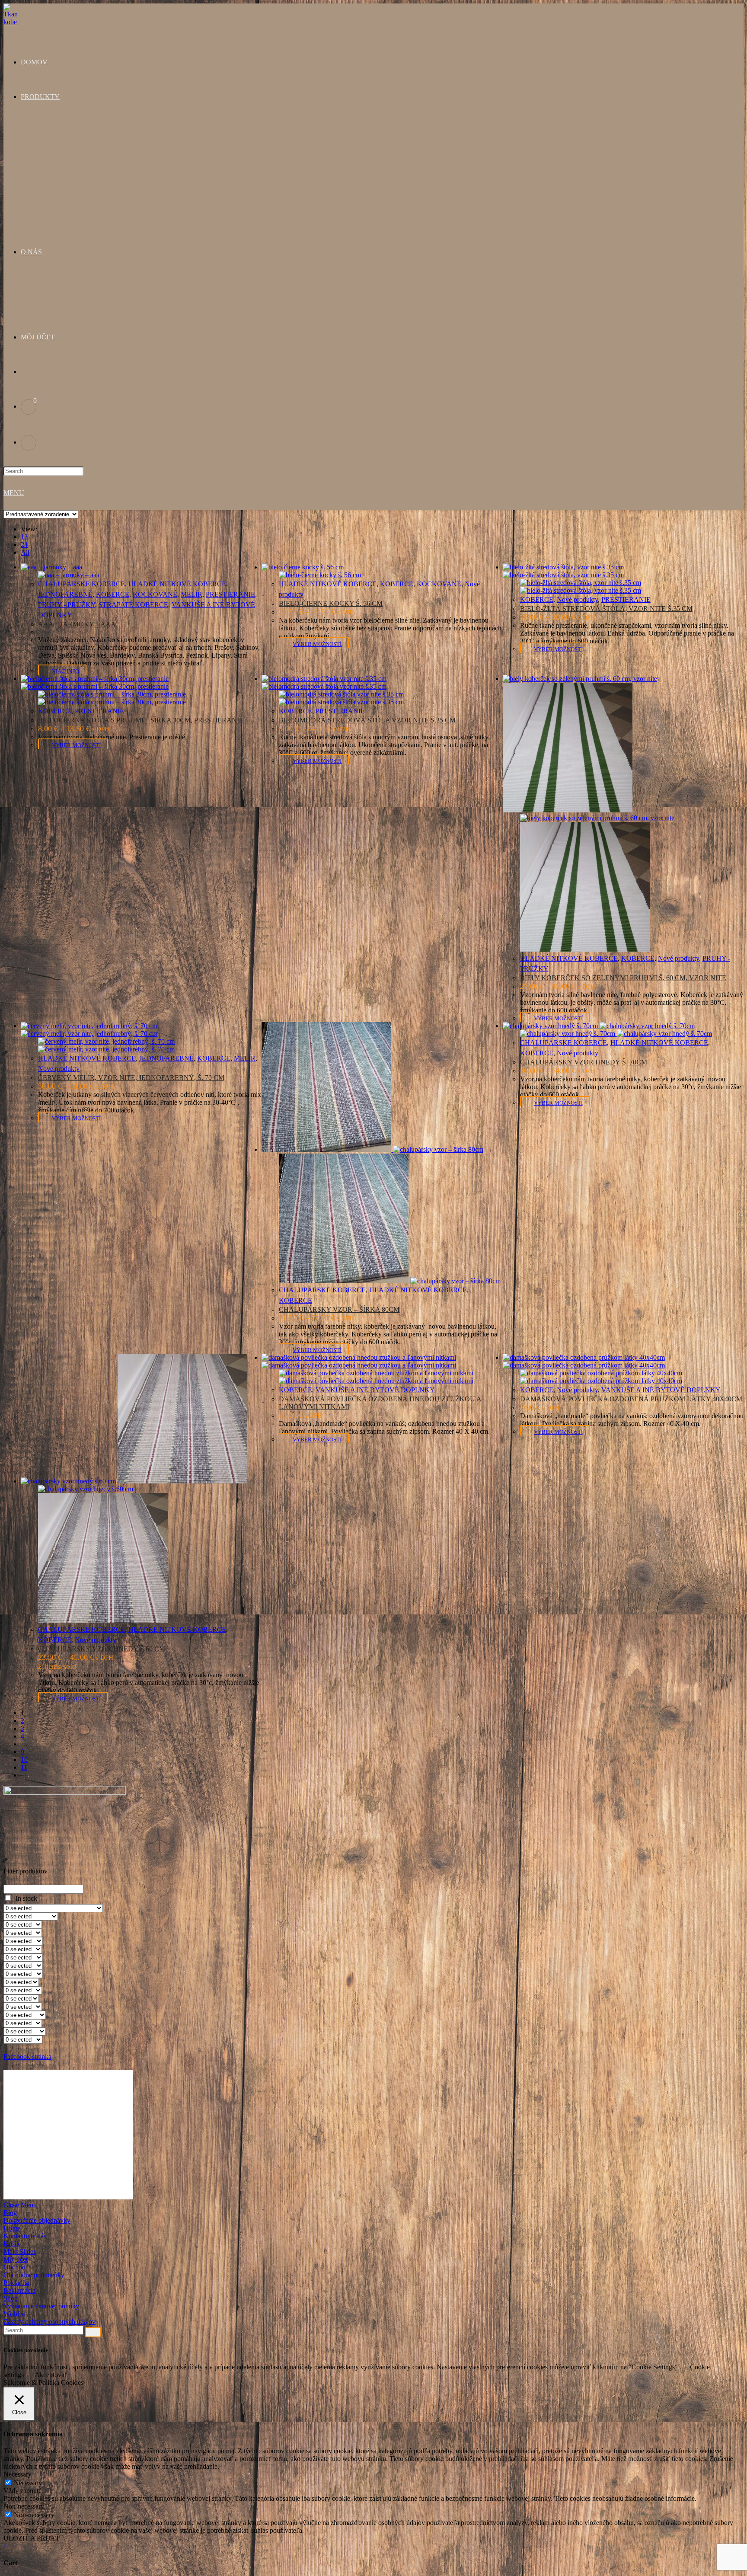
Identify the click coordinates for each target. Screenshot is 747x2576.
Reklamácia (19, 2290)
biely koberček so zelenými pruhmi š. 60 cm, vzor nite (623, 978)
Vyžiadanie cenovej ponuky (41, 2306)
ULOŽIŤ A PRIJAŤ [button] (32, 2538)
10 (24, 1759)
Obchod (14, 2267)
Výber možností (317, 644)
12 (24, 537)
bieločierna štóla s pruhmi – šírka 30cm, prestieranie (141, 720)
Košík (12, 2244)
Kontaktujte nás (25, 2236)
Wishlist (14, 2314)
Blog (10, 2213)
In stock (26, 1898)
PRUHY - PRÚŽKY (67, 605)
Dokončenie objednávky (37, 2220)
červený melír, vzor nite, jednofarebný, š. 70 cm (131, 1078)
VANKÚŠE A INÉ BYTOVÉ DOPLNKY (375, 1390)
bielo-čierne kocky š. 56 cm (331, 603)
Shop (11, 2298)
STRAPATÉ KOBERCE (133, 605)
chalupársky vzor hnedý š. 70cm (584, 1062)
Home (12, 2228)
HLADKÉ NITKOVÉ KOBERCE (177, 584)
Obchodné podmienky (34, 2275)
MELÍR (192, 594)
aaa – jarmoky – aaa (77, 624)
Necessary (28, 2483)
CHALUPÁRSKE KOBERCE (81, 584)
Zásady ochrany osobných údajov (49, 2322)
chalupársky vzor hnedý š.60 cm (102, 1649)
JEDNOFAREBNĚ (65, 594)
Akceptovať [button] (51, 2375)
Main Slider (19, 2252)
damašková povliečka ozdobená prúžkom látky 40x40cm (631, 1399)
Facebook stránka (27, 2057)
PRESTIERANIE (230, 594)
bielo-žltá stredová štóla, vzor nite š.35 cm (606, 609)
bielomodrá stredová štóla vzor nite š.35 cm (367, 720)
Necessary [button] (18, 2474)
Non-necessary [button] (24, 2506)
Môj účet (16, 2259)
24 (24, 545)
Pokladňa (16, 2283)
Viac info (65, 671)
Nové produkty (577, 599)
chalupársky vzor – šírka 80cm (339, 1309)
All (25, 552)
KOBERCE (113, 594)
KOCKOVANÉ (155, 594)
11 (24, 1767)
